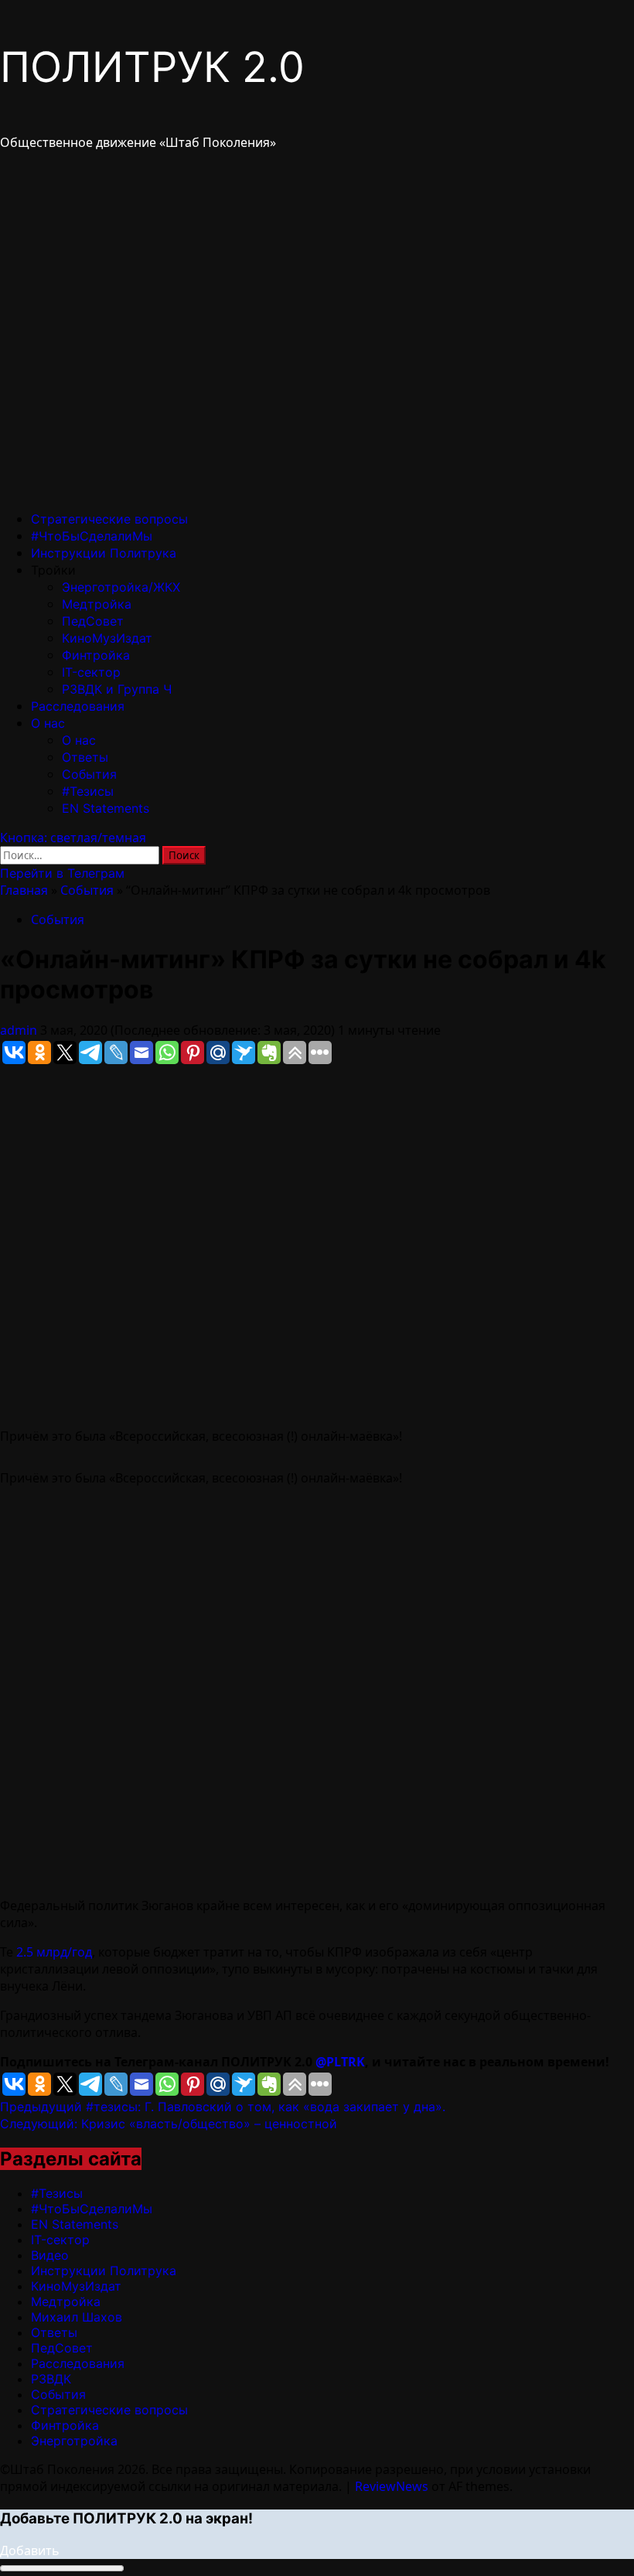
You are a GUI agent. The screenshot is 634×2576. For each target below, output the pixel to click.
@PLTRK (340, 2062)
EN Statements (106, 808)
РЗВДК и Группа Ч (117, 689)
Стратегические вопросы (109, 519)
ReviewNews (392, 2486)
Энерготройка (74, 2441)
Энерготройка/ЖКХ (121, 587)
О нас (48, 723)
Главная (24, 890)
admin (20, 1030)
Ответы (85, 757)
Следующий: (169, 2124)
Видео (50, 2255)
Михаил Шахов (77, 2317)
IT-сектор (91, 672)
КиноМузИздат (107, 638)
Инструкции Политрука (104, 553)
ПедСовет (93, 621)
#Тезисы (88, 791)
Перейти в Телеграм (62, 873)
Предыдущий (223, 2107)
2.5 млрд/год (54, 1952)
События (89, 774)
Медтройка (97, 604)
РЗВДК (51, 2379)
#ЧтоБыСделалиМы (92, 536)
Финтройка (96, 655)
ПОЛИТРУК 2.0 (152, 67)
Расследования (78, 706)
